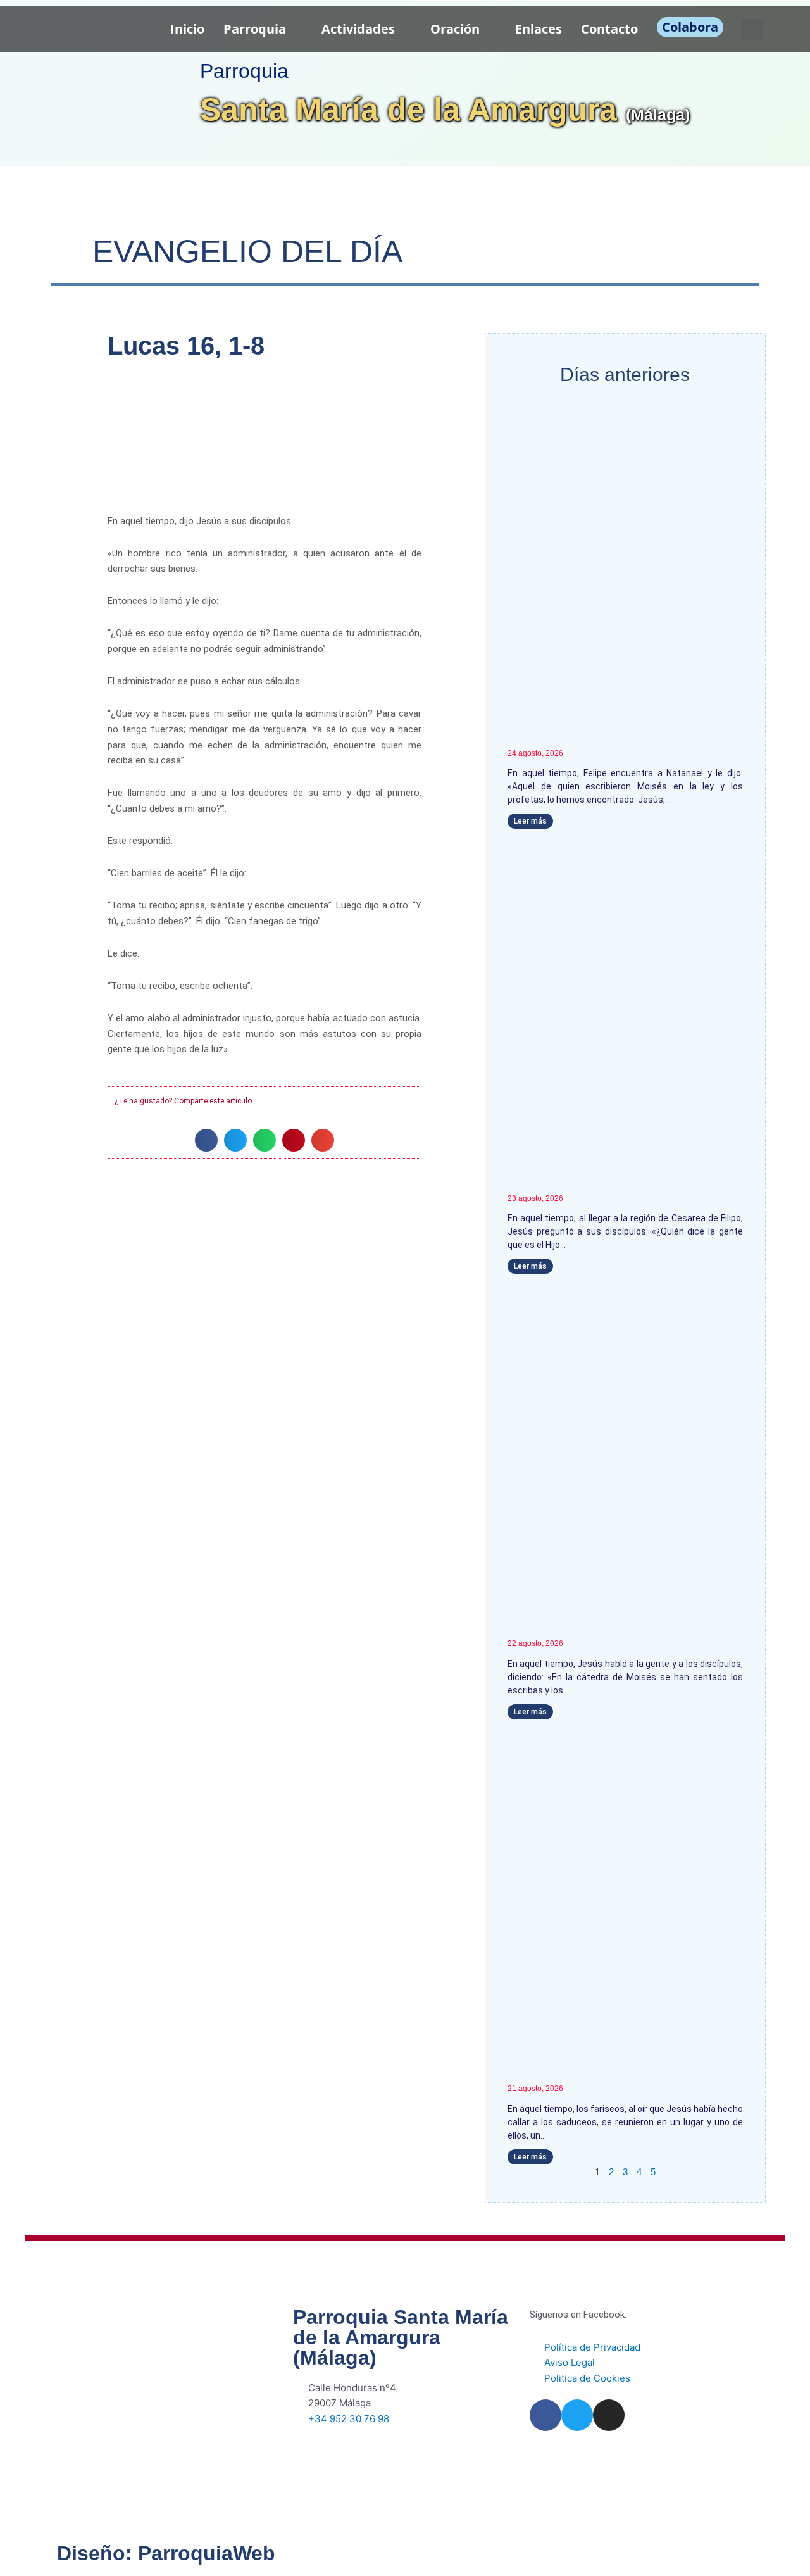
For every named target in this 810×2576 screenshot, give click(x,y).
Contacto (609, 29)
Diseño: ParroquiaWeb (166, 2553)
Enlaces (539, 29)
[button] (753, 29)
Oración (455, 29)
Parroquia (255, 29)
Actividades (358, 29)
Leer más (530, 821)
